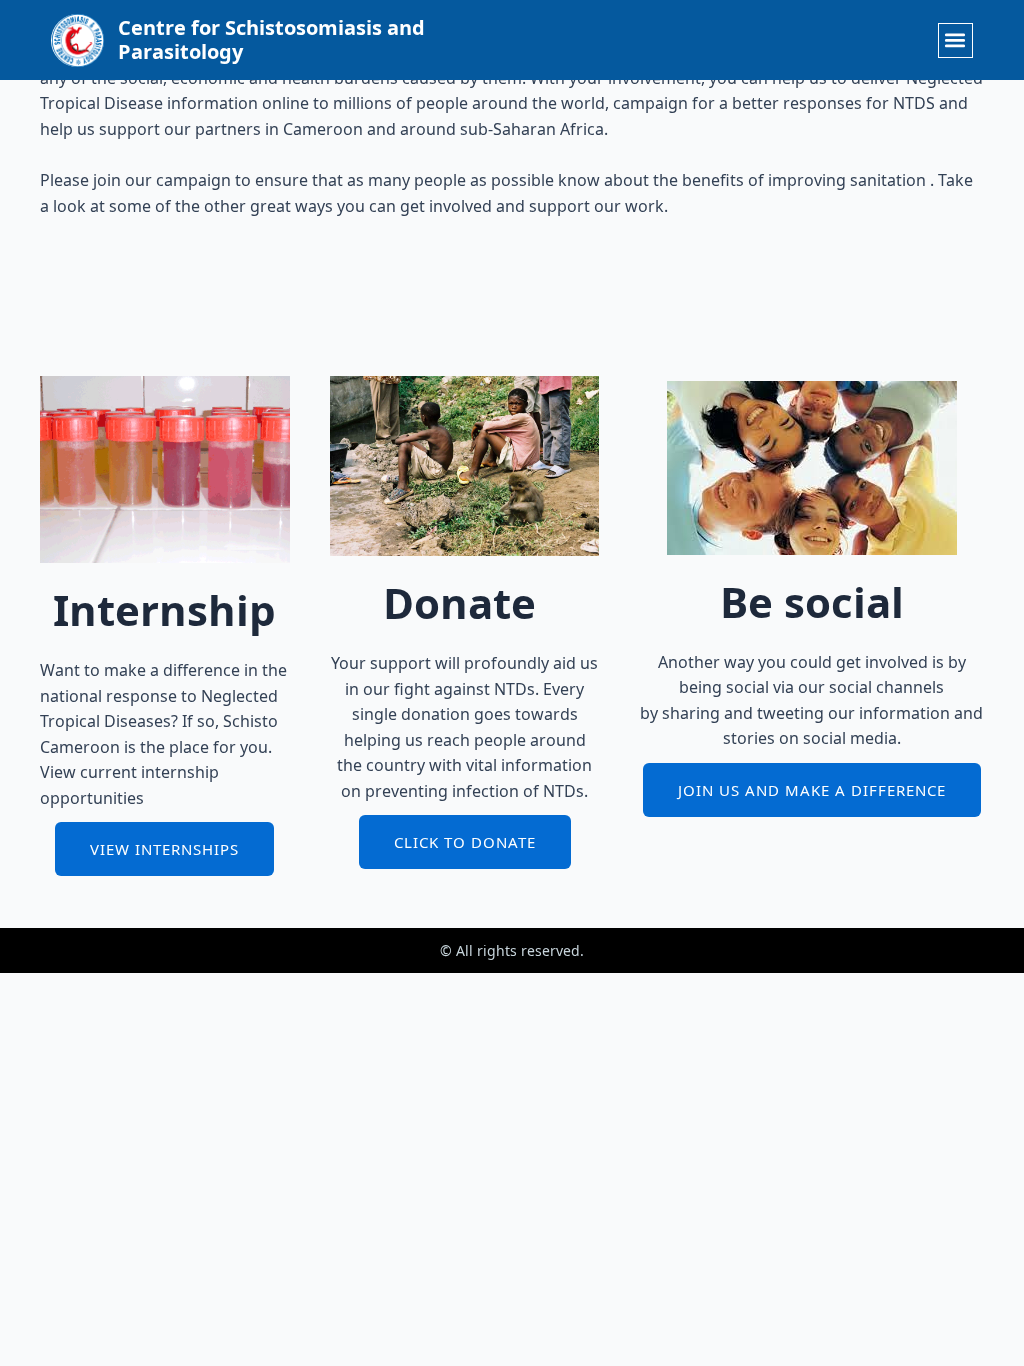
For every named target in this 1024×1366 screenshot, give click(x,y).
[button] (955, 40)
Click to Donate (465, 842)
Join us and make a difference (812, 790)
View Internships (164, 849)
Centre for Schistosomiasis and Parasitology (271, 39)
